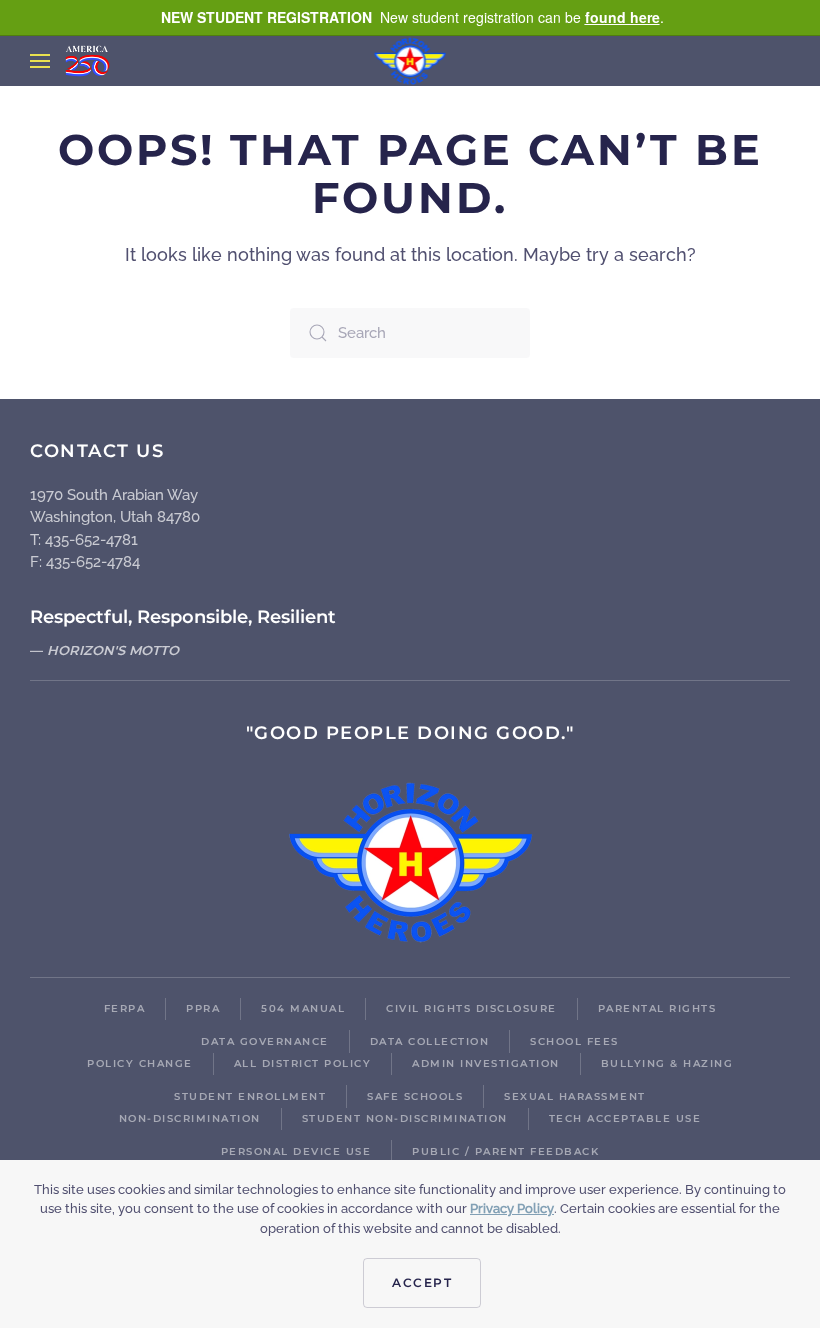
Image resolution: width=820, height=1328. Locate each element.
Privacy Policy (512, 1208)
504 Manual (303, 1008)
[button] (40, 61)
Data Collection (430, 1041)
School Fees (574, 1041)
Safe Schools (415, 1096)
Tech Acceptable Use (625, 1118)
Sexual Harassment (575, 1096)
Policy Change (140, 1063)
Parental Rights (657, 1008)
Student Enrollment (250, 1096)
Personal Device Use (296, 1151)
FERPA (125, 1008)
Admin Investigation (486, 1063)
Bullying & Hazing (667, 1063)
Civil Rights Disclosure (471, 1008)
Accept (422, 1282)
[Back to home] (410, 61)
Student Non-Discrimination (405, 1118)
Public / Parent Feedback (505, 1151)
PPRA (203, 1008)
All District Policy (303, 1063)
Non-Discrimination (190, 1118)
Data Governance (265, 1041)
